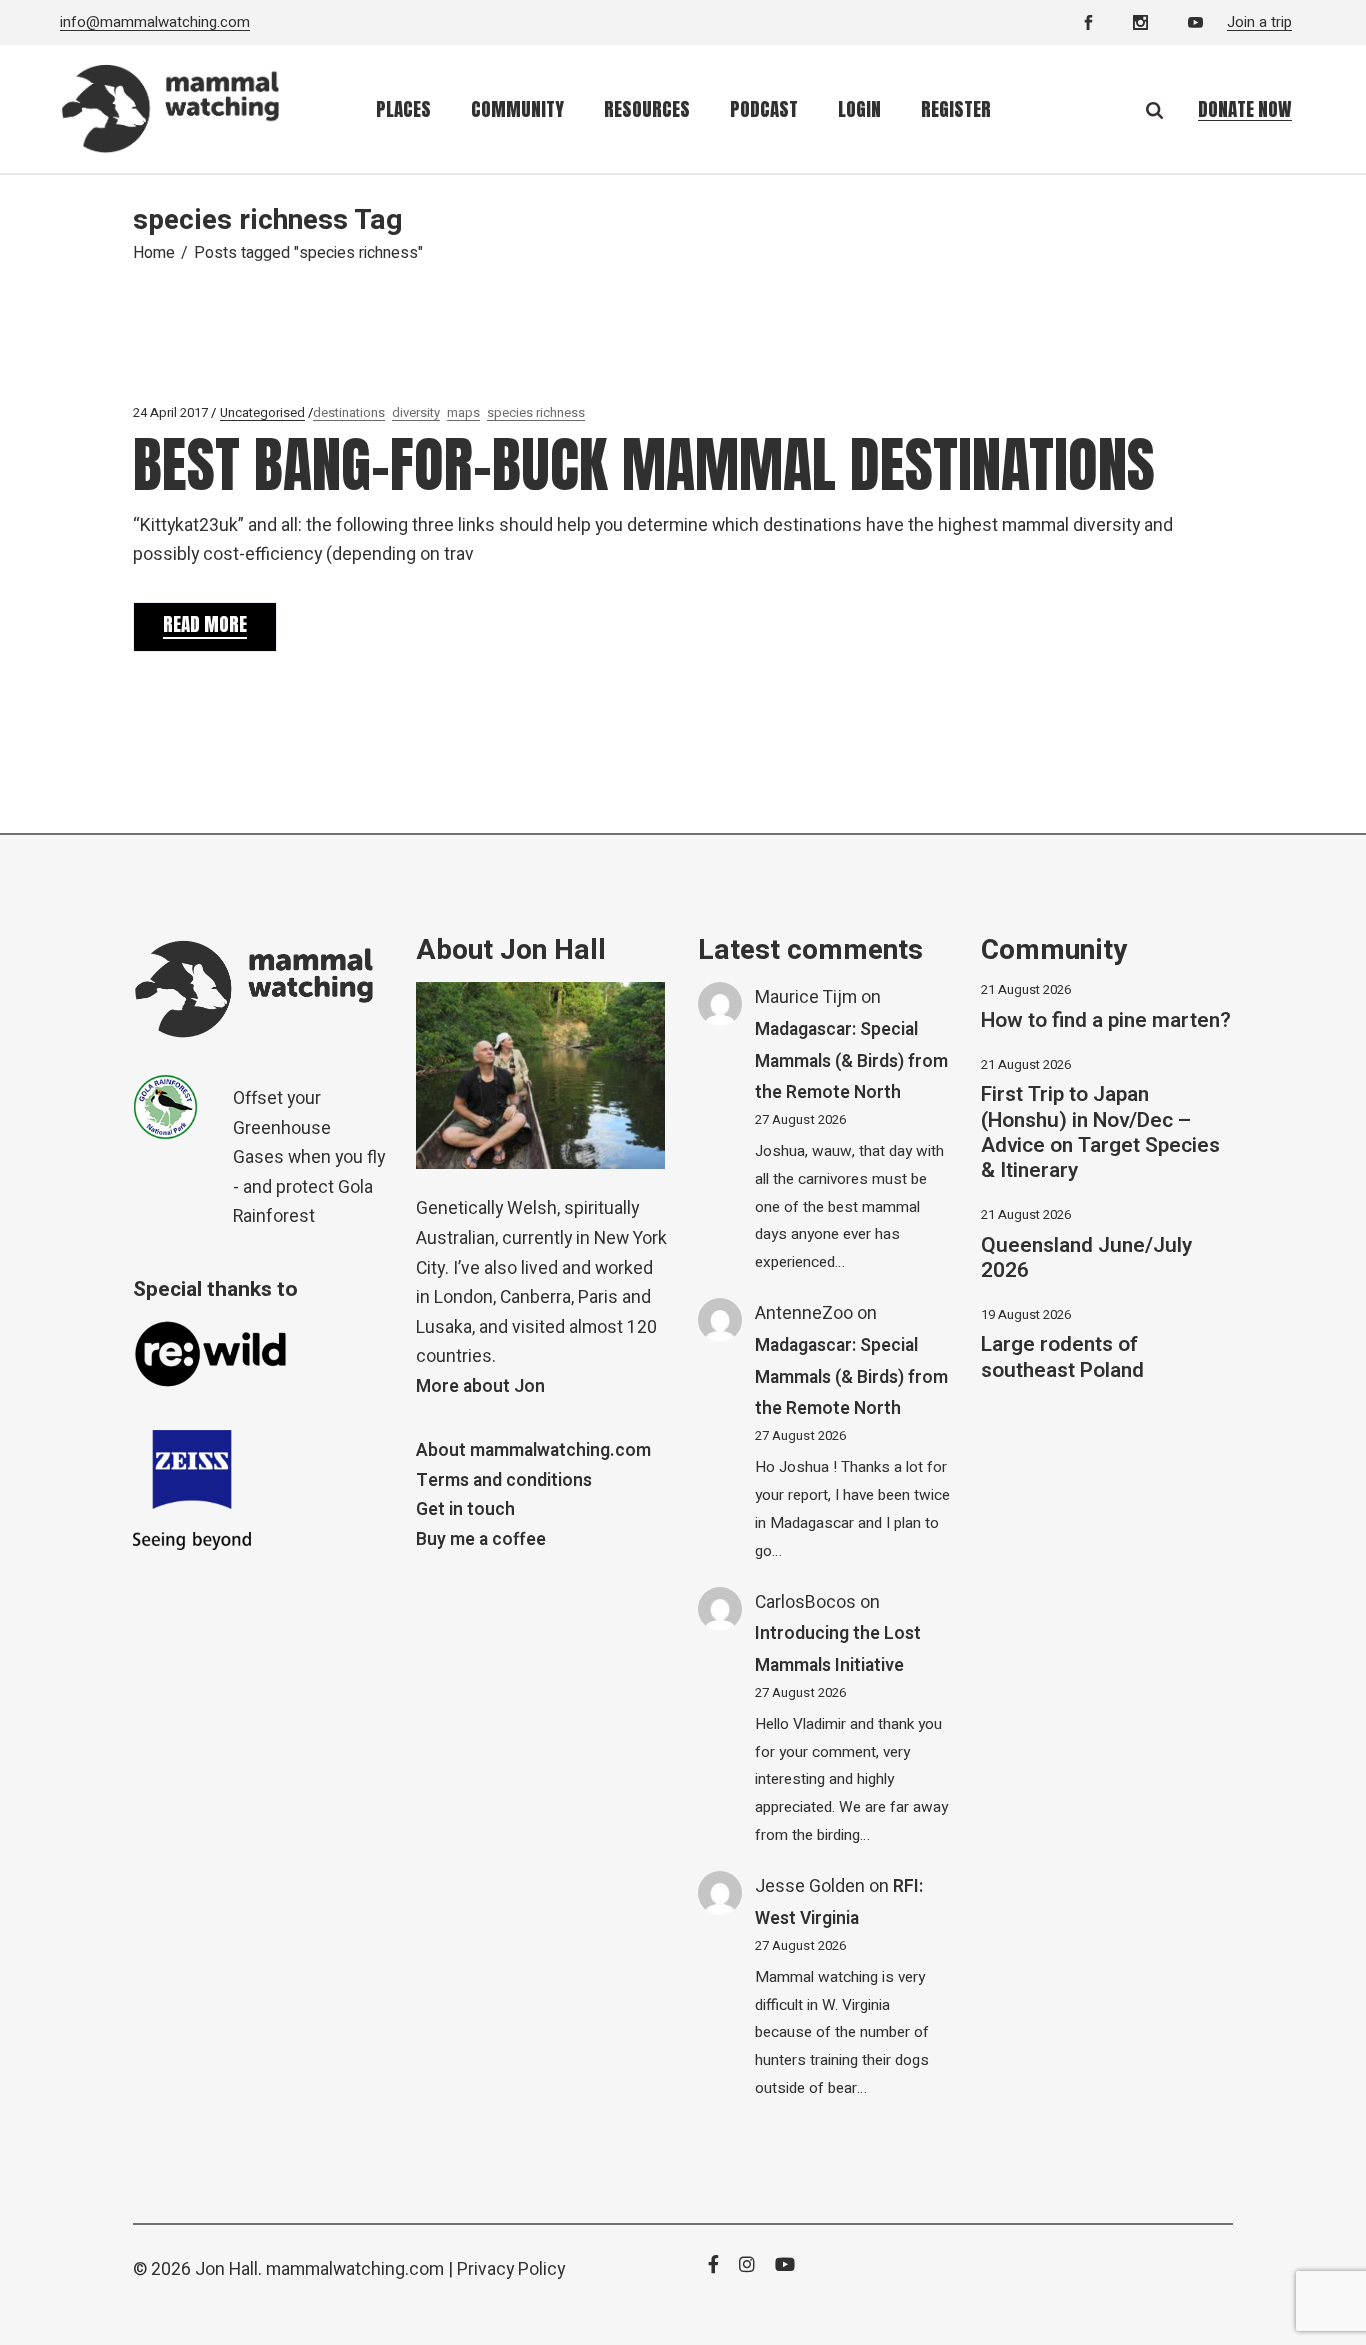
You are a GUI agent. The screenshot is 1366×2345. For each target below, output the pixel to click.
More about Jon (480, 1386)
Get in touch (465, 1509)
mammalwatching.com (355, 2269)
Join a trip (1259, 22)
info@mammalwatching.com (155, 22)
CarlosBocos (805, 1602)
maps (463, 412)
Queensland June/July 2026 (1086, 1258)
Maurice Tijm (806, 997)
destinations (349, 412)
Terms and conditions (504, 1480)
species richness (536, 412)
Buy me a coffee (481, 1539)
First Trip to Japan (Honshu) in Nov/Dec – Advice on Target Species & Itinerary (1100, 1132)
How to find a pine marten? (1106, 1020)
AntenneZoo (804, 1313)
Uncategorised (262, 412)
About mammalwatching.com (533, 1450)
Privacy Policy (511, 2269)
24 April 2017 (170, 412)
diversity (416, 412)
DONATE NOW (1245, 109)
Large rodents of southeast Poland (1062, 1357)
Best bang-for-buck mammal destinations (644, 464)
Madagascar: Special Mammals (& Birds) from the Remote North (851, 1061)
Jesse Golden (810, 1886)
